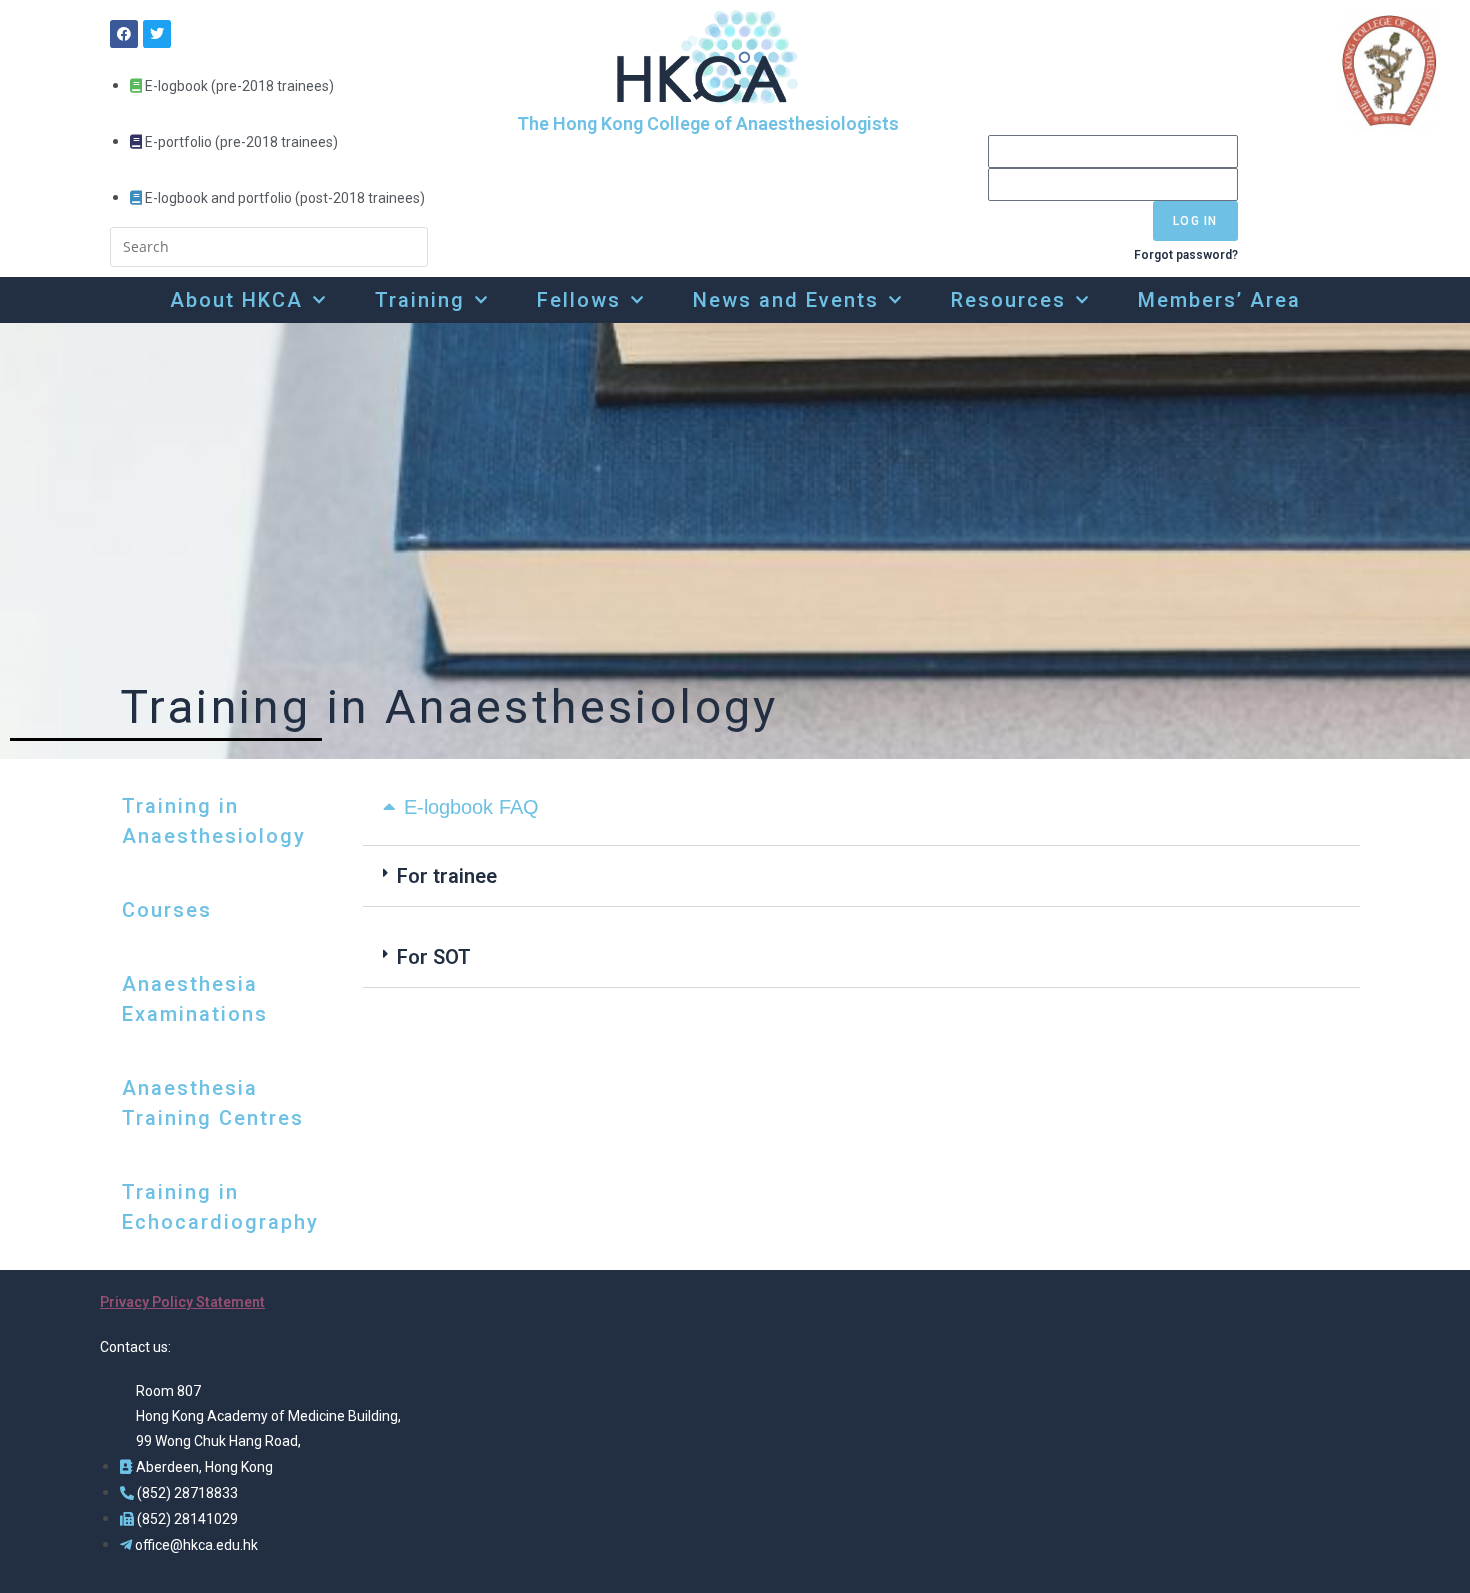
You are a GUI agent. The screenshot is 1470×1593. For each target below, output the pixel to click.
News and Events (786, 300)
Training (420, 300)
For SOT (434, 957)
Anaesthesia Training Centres (213, 1103)
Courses (167, 910)
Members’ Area (1219, 300)
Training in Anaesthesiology (214, 821)
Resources (1008, 300)
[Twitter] (157, 34)
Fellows (579, 300)
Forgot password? (1186, 255)
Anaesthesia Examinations (195, 999)
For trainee (447, 876)
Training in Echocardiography (220, 1207)
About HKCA (236, 300)
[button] (861, 876)
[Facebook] (124, 34)
